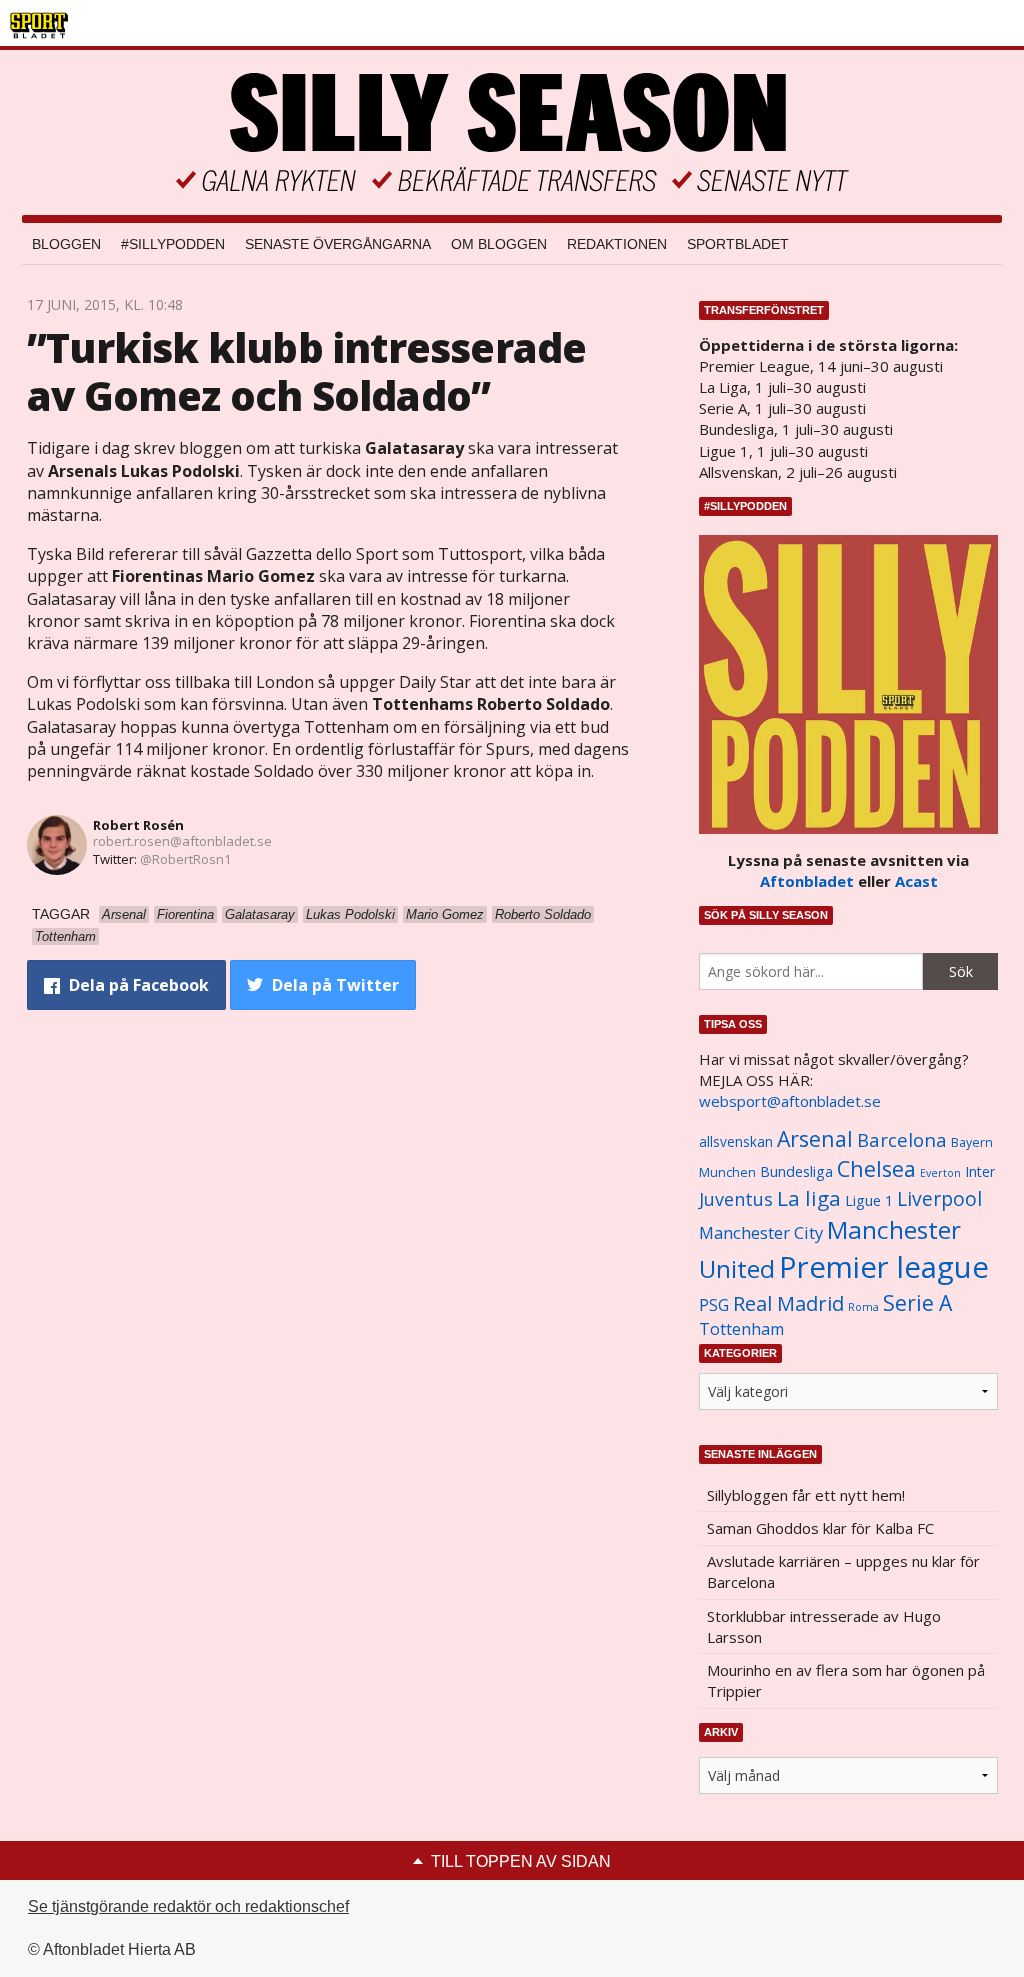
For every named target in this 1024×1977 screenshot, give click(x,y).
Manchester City (761, 1232)
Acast (916, 881)
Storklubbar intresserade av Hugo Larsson (824, 1626)
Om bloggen (499, 244)
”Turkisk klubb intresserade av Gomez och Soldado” (306, 371)
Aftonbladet (807, 881)
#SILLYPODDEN (173, 244)
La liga (809, 1198)
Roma (863, 1307)
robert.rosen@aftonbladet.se (182, 841)
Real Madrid (788, 1303)
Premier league (884, 1267)
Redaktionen (617, 244)
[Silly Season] (512, 132)
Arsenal (815, 1138)
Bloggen (66, 244)
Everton (940, 1173)
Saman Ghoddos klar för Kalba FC (820, 1528)
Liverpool (939, 1198)
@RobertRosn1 (185, 859)
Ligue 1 (869, 1200)
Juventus (736, 1199)
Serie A (917, 1302)
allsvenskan (736, 1142)
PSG (714, 1305)
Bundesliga (796, 1171)
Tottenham (741, 1329)
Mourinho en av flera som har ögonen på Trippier (846, 1680)
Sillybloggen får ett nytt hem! (806, 1495)
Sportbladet (738, 244)
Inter (980, 1171)
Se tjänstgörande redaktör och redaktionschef (188, 1906)
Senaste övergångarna (338, 244)
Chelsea (876, 1168)
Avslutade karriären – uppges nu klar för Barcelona (843, 1571)
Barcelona (902, 1139)
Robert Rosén (138, 825)
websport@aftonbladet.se (790, 1101)
